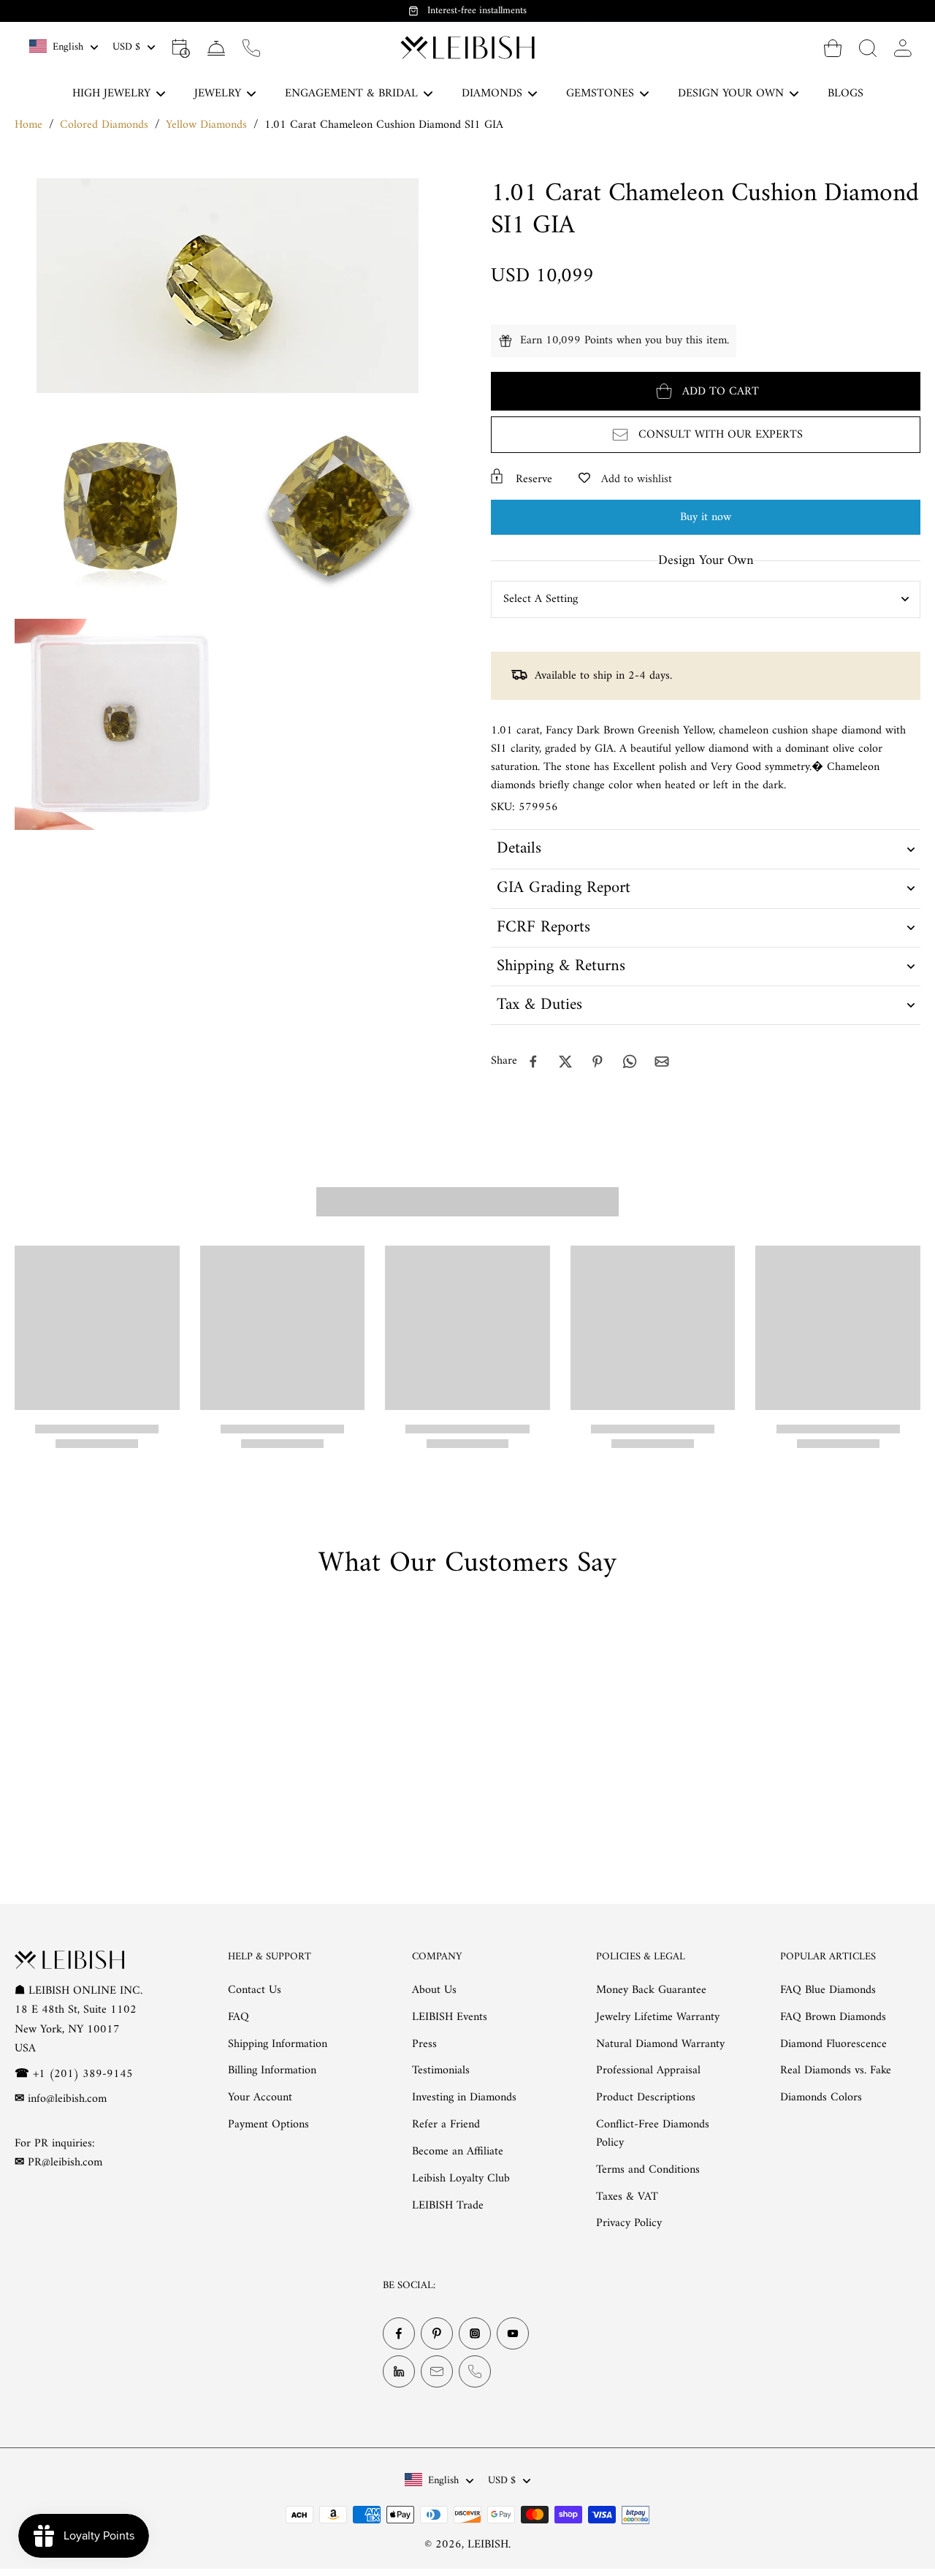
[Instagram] (475, 2333)
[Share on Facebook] (533, 1062)
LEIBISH (488, 2545)
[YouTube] (513, 2333)
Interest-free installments (477, 11)
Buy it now (706, 517)
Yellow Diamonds (206, 125)
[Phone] (475, 2371)
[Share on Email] (662, 1062)
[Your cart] (833, 47)
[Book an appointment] (181, 47)
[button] (706, 391)
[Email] (437, 2371)
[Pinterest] (437, 2333)
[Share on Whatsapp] (630, 1062)
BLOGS (846, 94)
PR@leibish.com (65, 2162)
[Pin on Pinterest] (598, 1062)
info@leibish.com (67, 2099)
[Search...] (868, 47)
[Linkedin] (399, 2371)
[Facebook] (399, 2333)
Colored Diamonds (104, 125)
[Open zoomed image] (120, 506)
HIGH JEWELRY (111, 94)
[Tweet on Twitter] (565, 1062)
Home (28, 125)
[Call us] (251, 47)
